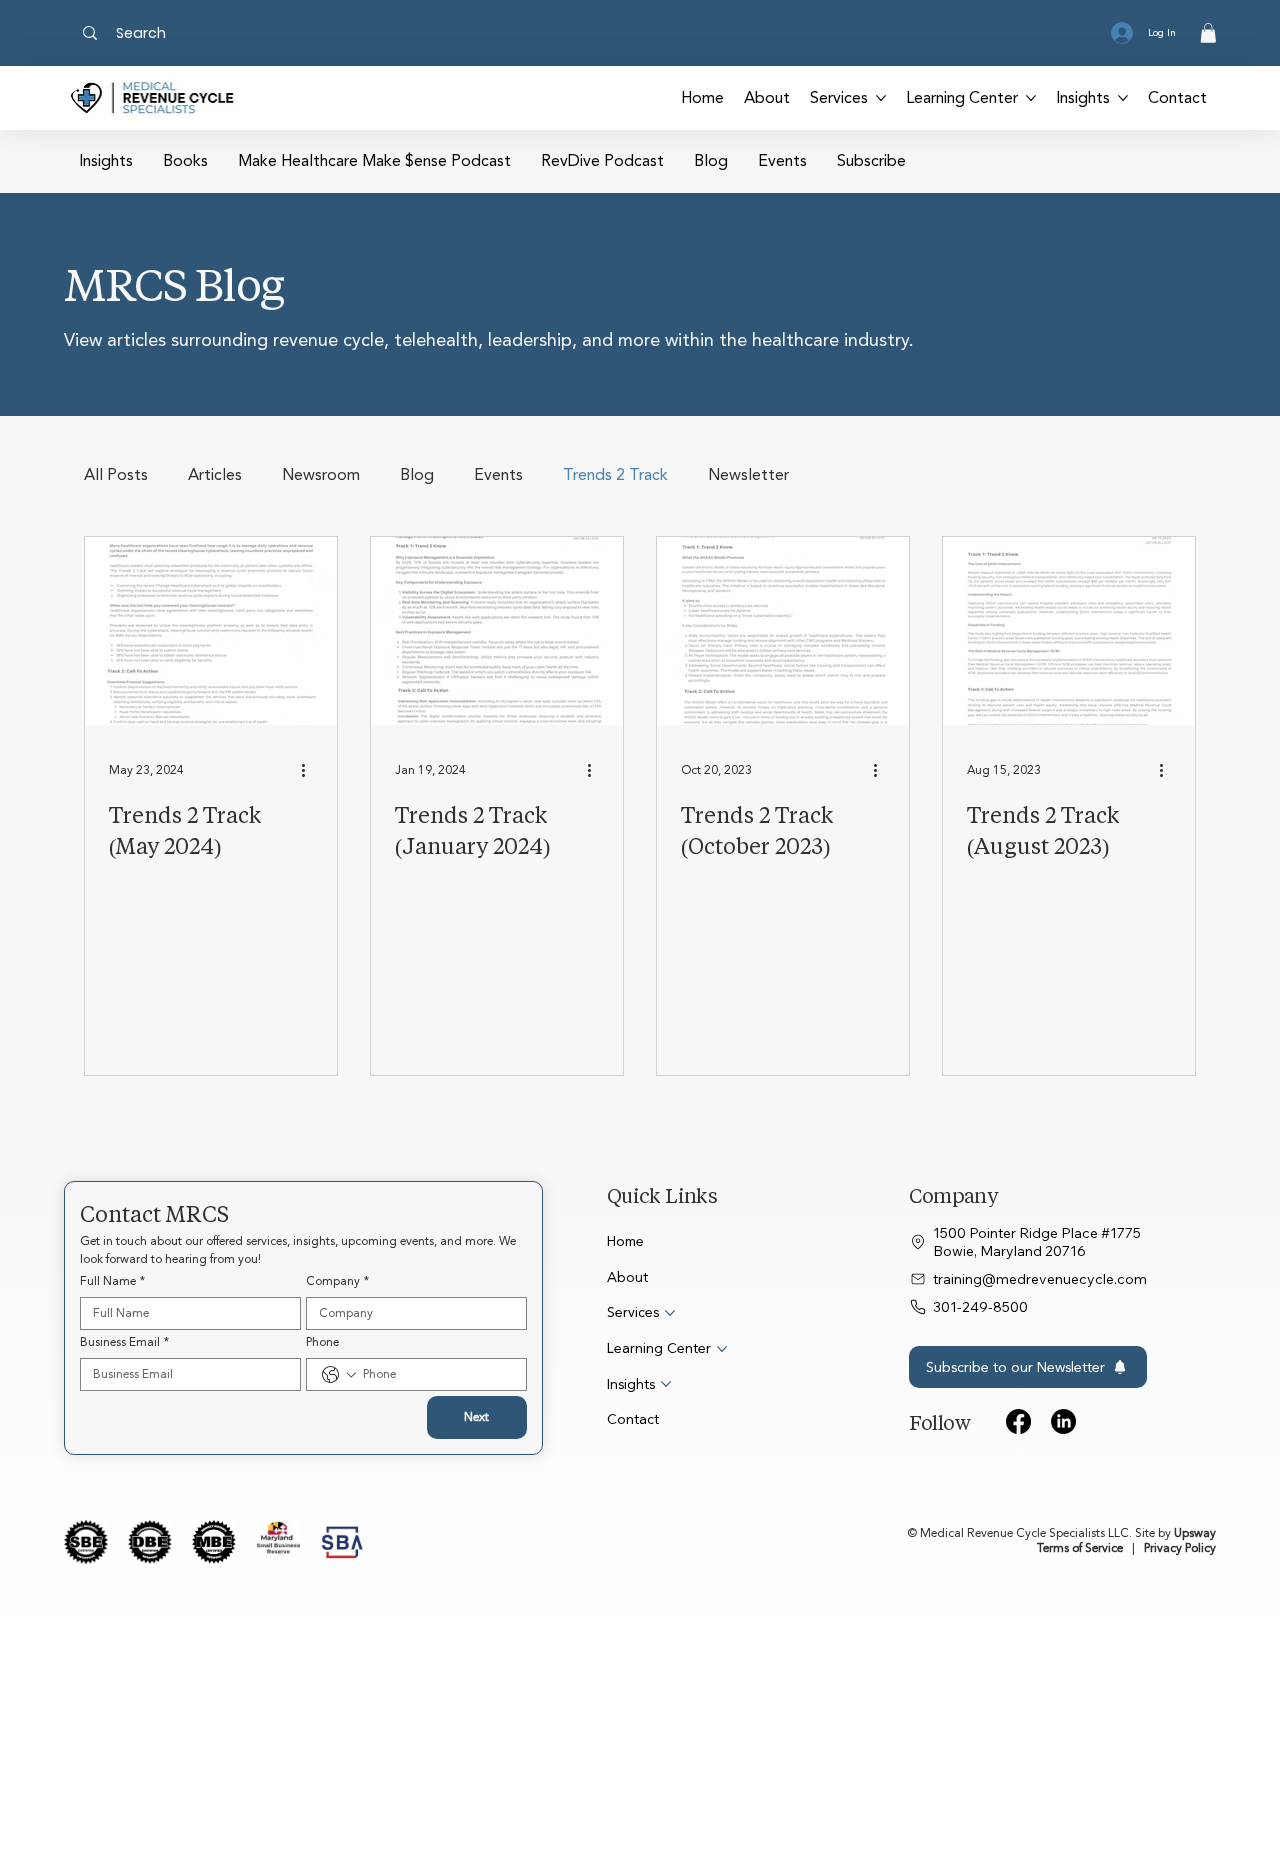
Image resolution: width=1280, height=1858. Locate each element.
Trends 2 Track (615, 475)
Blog (417, 475)
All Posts (116, 475)
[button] (1208, 33)
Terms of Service (1080, 1548)
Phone (322, 1342)
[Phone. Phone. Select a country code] (339, 1375)
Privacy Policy (1180, 1548)
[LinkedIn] (1063, 1421)
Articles (215, 475)
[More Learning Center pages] (1031, 98)
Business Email (124, 1342)
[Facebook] (1018, 1421)
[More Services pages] (881, 98)
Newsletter (748, 475)
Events (498, 475)
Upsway (1195, 1533)
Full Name (112, 1281)
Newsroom (321, 475)
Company (337, 1281)
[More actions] (310, 770)
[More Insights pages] (1123, 98)
